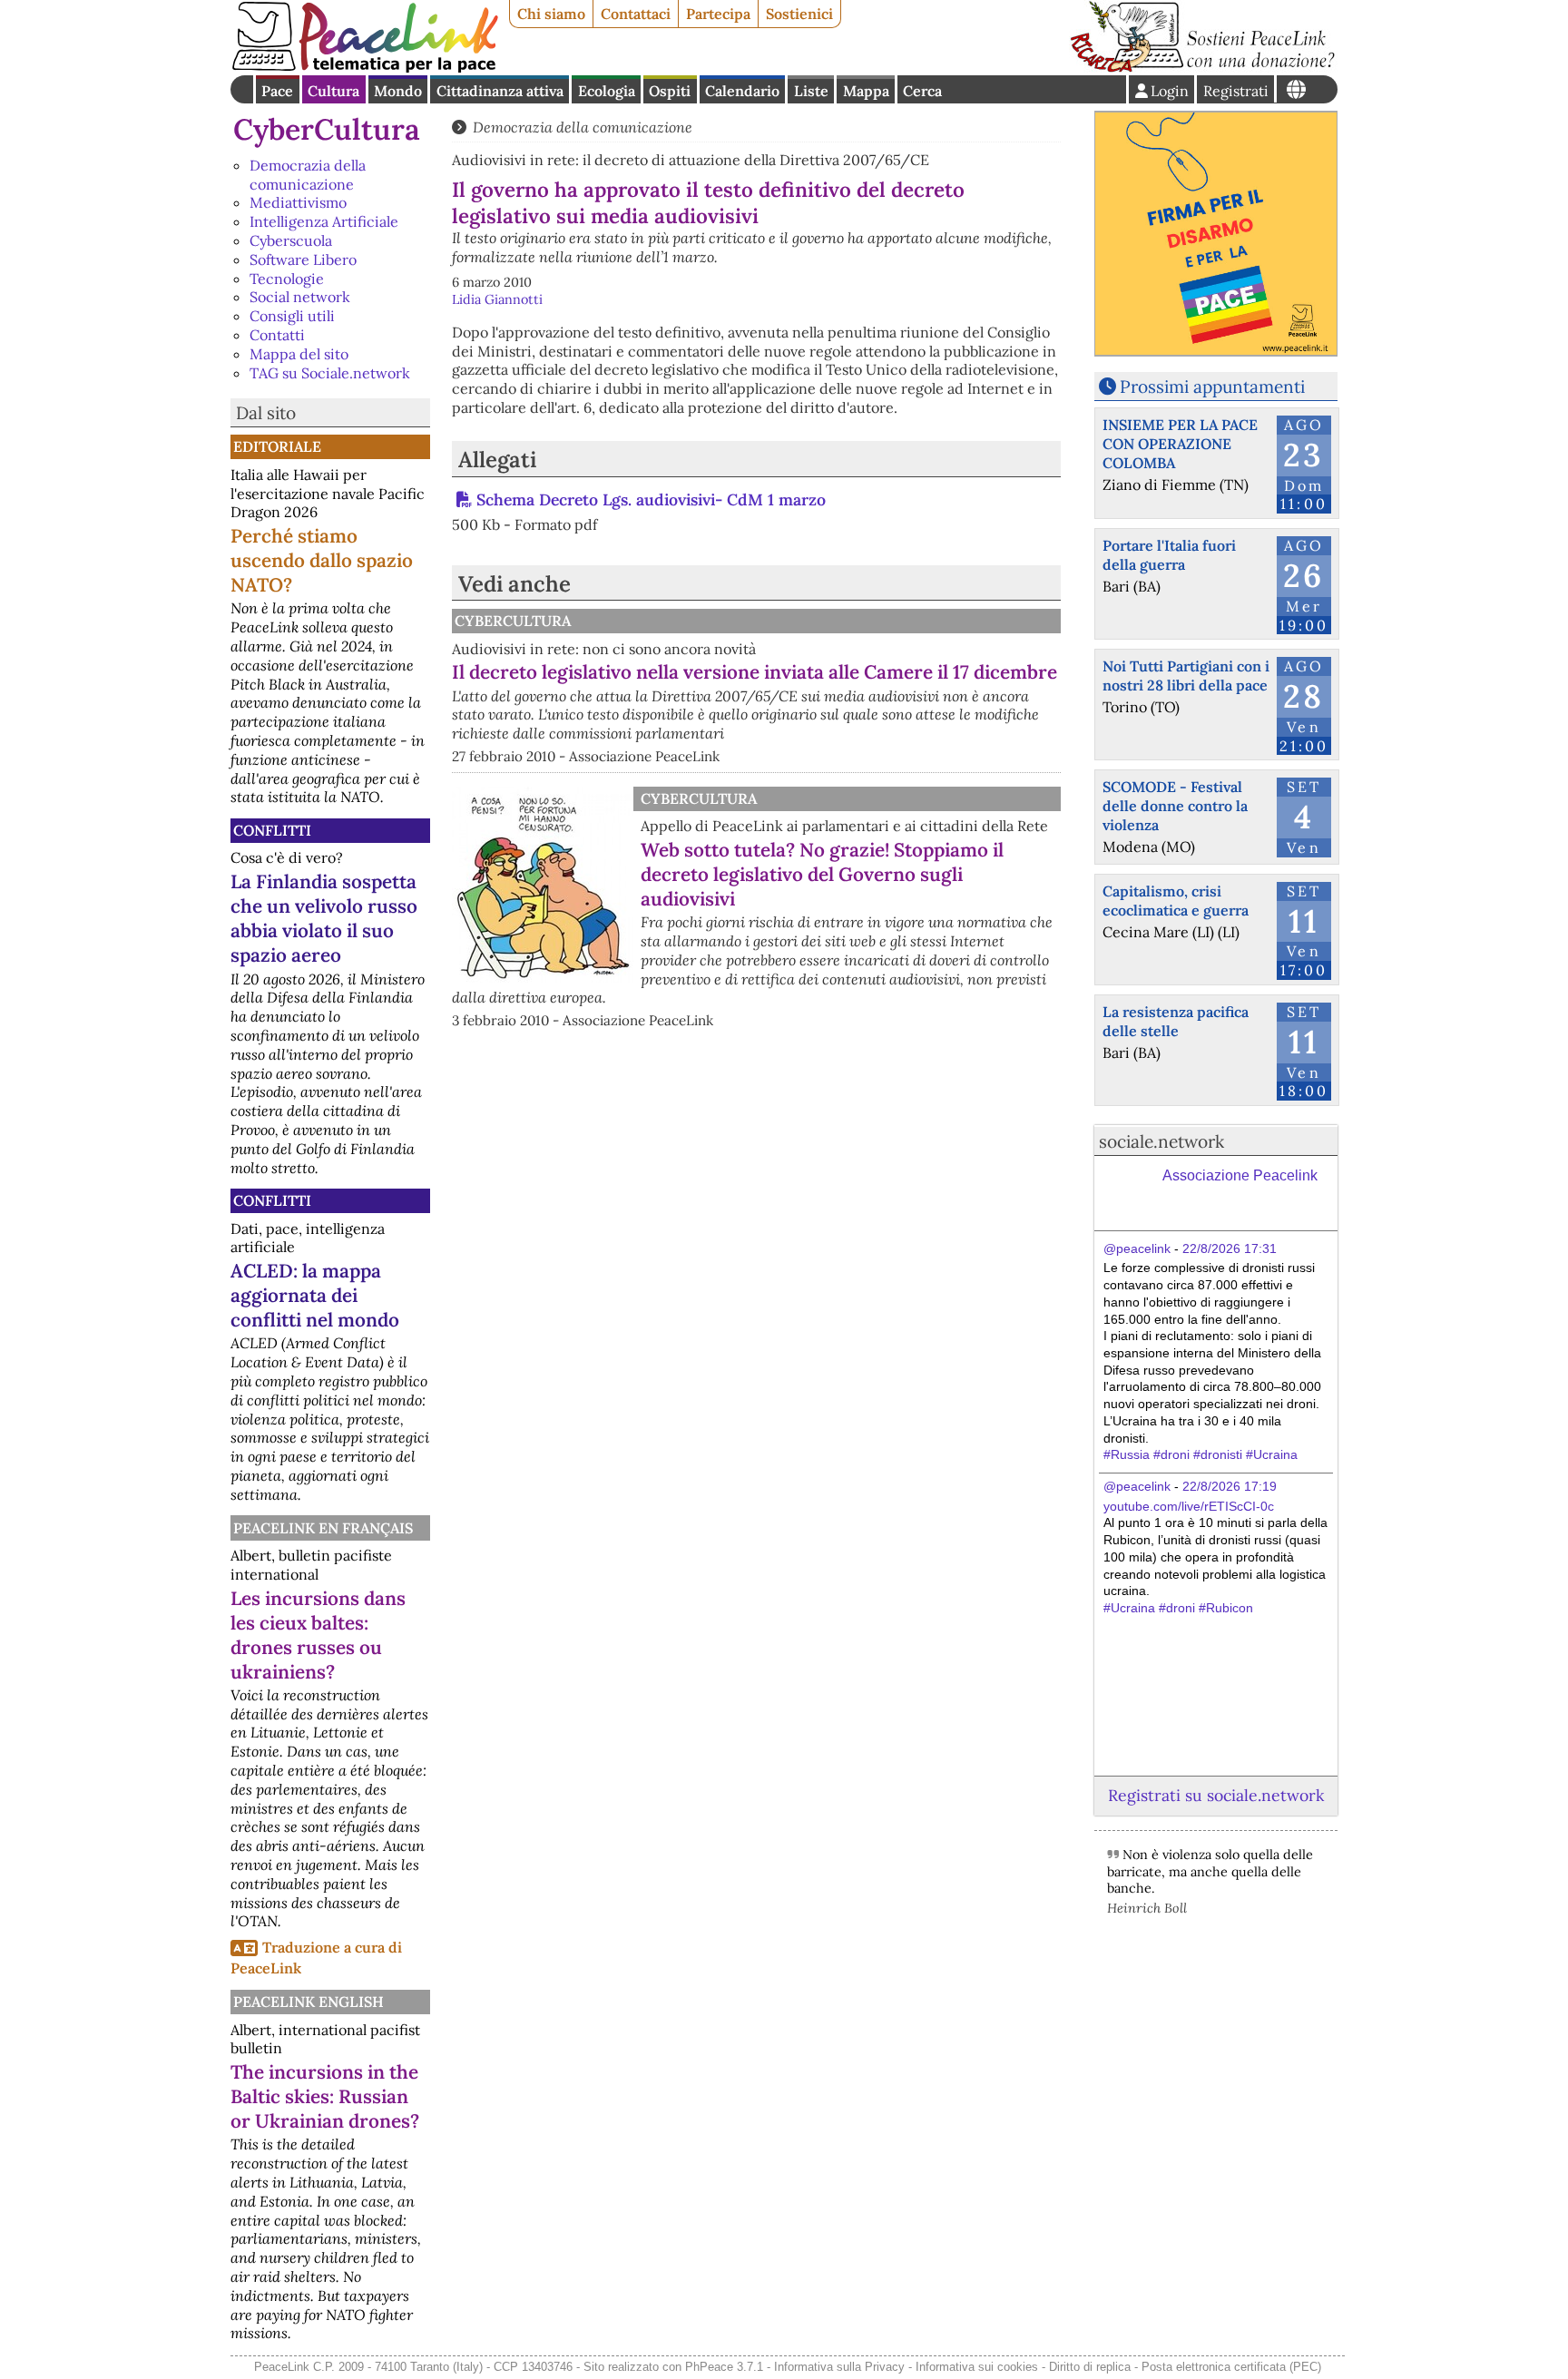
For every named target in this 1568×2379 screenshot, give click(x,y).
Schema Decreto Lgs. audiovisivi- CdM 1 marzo (651, 499)
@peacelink (1137, 1248)
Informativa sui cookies (977, 2367)
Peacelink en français (323, 1528)
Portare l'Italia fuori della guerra (1169, 555)
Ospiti (670, 91)
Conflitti (272, 830)
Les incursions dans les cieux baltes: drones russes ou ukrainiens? (318, 1635)
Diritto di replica (1090, 2367)
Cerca (922, 91)
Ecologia (607, 91)
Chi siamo (551, 14)
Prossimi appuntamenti (1212, 387)
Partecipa (718, 14)
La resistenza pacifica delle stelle (1176, 1021)
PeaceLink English (309, 2002)
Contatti (277, 335)
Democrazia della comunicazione (308, 175)
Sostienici (799, 14)
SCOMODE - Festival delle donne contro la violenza (1175, 806)
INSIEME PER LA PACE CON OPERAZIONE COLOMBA (1180, 444)
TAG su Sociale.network (330, 373)
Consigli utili (292, 316)
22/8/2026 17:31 (1230, 1248)
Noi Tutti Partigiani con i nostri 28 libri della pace (1186, 676)
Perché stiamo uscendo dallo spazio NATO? (322, 560)
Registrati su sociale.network (1216, 1795)
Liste (811, 91)
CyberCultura (327, 129)
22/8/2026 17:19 (1230, 1486)
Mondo (398, 91)
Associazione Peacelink (1240, 1175)
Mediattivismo (298, 202)
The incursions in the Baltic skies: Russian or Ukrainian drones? (325, 2096)
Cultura (333, 91)
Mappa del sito (299, 354)
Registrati (1236, 91)
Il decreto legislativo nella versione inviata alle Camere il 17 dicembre (755, 672)
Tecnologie (287, 279)
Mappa (866, 91)
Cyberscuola (291, 240)
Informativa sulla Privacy (839, 2367)
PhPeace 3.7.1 (724, 2367)
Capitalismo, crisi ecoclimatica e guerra (1176, 901)
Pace (277, 91)
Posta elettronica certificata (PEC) (1231, 2367)
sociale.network (1161, 1141)
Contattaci (636, 14)
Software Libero (303, 259)
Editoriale (277, 446)
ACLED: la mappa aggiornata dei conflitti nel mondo (315, 1295)
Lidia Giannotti (497, 299)
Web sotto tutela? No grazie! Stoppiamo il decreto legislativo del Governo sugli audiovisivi (822, 874)
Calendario (742, 91)
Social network (300, 297)
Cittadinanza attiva (500, 91)
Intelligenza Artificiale (324, 221)
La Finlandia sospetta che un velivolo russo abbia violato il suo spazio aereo (324, 918)
